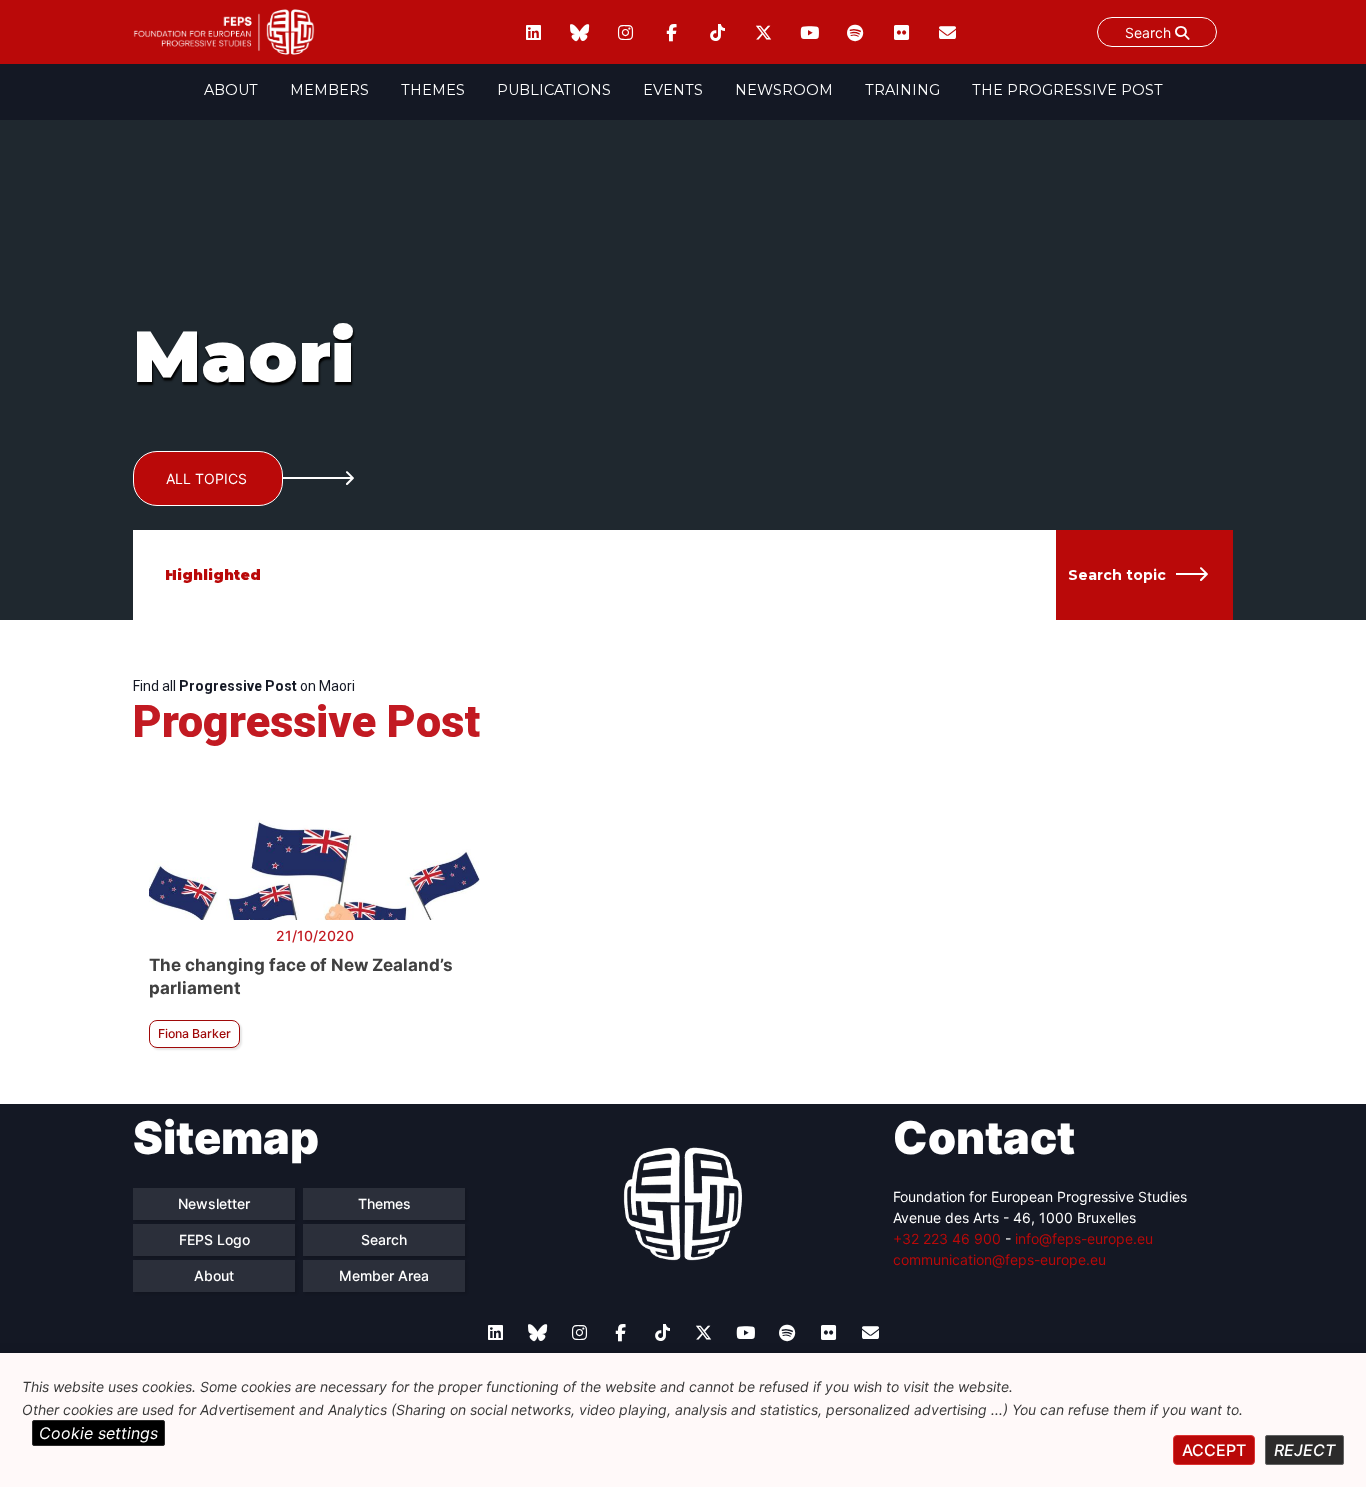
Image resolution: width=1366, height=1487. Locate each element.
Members (329, 90)
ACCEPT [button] (1214, 1450)
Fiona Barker (194, 1033)
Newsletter (214, 1203)
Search (1150, 32)
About (231, 90)
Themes (433, 90)
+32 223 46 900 (947, 1238)
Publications (554, 90)
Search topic (1117, 575)
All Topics (206, 478)
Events (673, 90)
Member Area (384, 1275)
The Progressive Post (1067, 90)
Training (902, 90)
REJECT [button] (1304, 1450)
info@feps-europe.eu (1084, 1238)
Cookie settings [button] (98, 1433)
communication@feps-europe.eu (999, 1259)
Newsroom (784, 90)
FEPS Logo (214, 1239)
